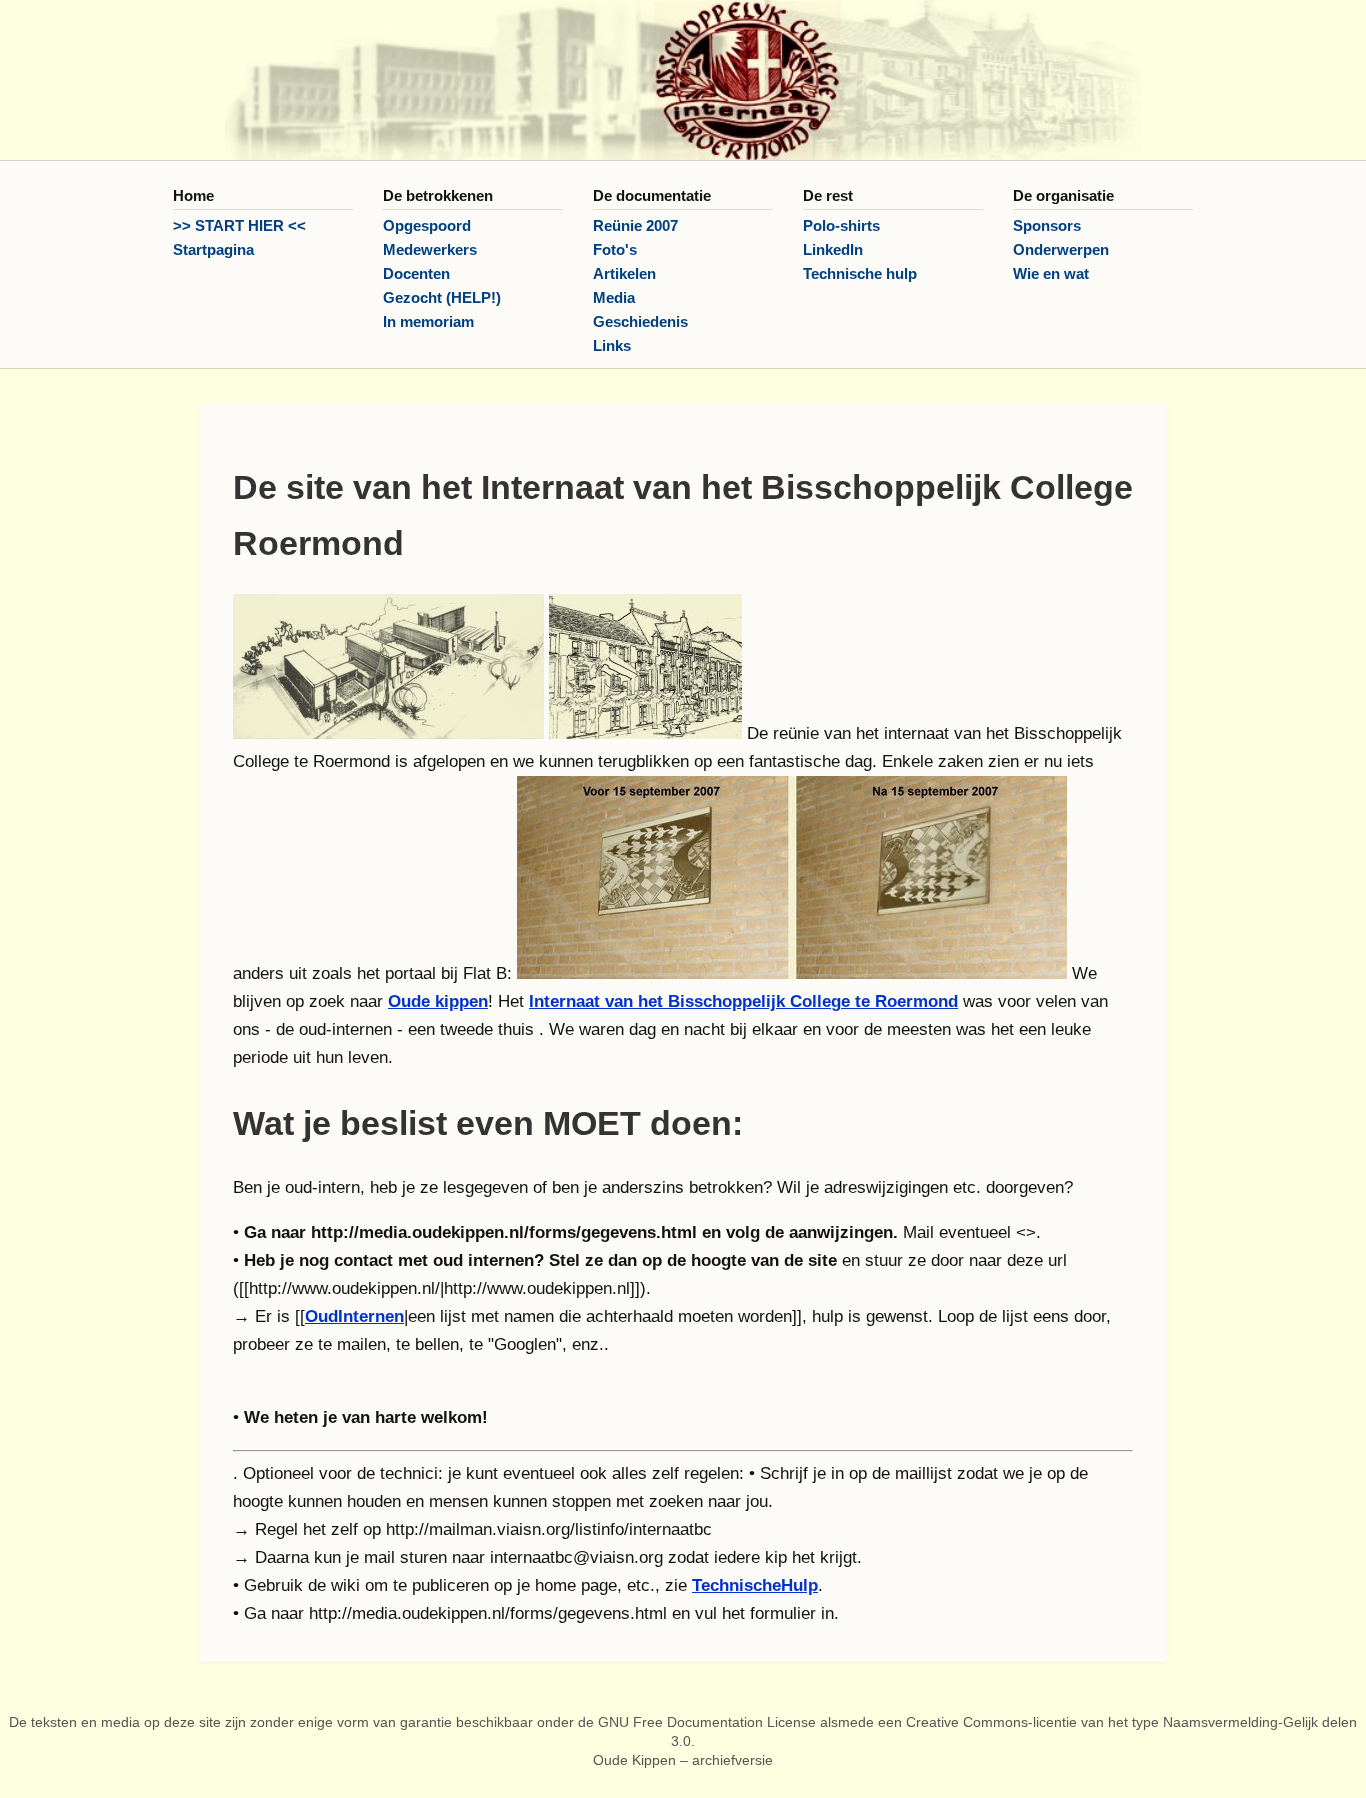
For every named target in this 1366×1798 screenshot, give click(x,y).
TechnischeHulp (755, 1585)
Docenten (416, 273)
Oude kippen (438, 1001)
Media (614, 297)
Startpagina (213, 249)
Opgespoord (427, 225)
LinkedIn (833, 249)
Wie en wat (1051, 273)
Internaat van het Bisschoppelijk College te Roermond (743, 1001)
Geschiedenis (640, 321)
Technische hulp (860, 273)
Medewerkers (430, 249)
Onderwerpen (1061, 249)
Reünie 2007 (635, 225)
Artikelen (624, 273)
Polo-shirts (841, 225)
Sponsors (1047, 225)
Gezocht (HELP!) (442, 297)
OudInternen (354, 1316)
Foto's (615, 249)
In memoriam (428, 321)
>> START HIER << (239, 225)
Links (612, 345)
